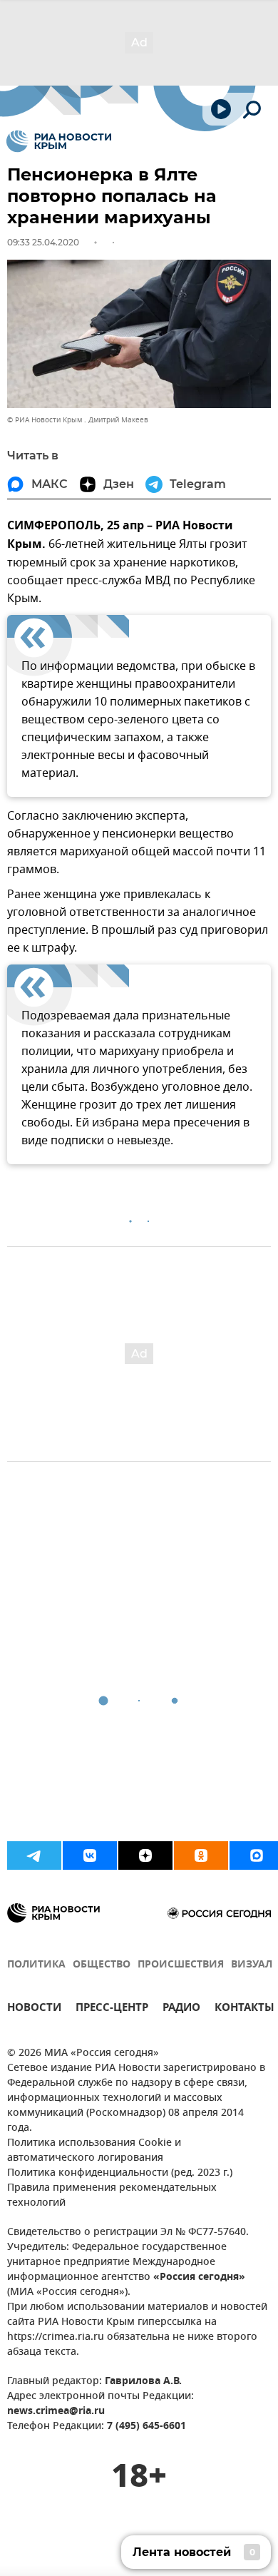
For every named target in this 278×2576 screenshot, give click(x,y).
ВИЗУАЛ (252, 1965)
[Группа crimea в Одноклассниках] (201, 1855)
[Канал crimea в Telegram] (34, 1855)
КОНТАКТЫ (244, 2009)
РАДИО (181, 2009)
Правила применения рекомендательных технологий (112, 2196)
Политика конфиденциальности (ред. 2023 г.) (120, 2173)
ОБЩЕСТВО (102, 1965)
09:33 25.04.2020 (43, 242)
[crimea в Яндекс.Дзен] (145, 1855)
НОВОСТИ (34, 2009)
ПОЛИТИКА (36, 1965)
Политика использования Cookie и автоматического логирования (94, 2151)
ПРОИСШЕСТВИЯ (181, 1965)
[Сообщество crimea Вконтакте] (90, 1855)
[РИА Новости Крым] (59, 141)
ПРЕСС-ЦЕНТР (112, 2009)
